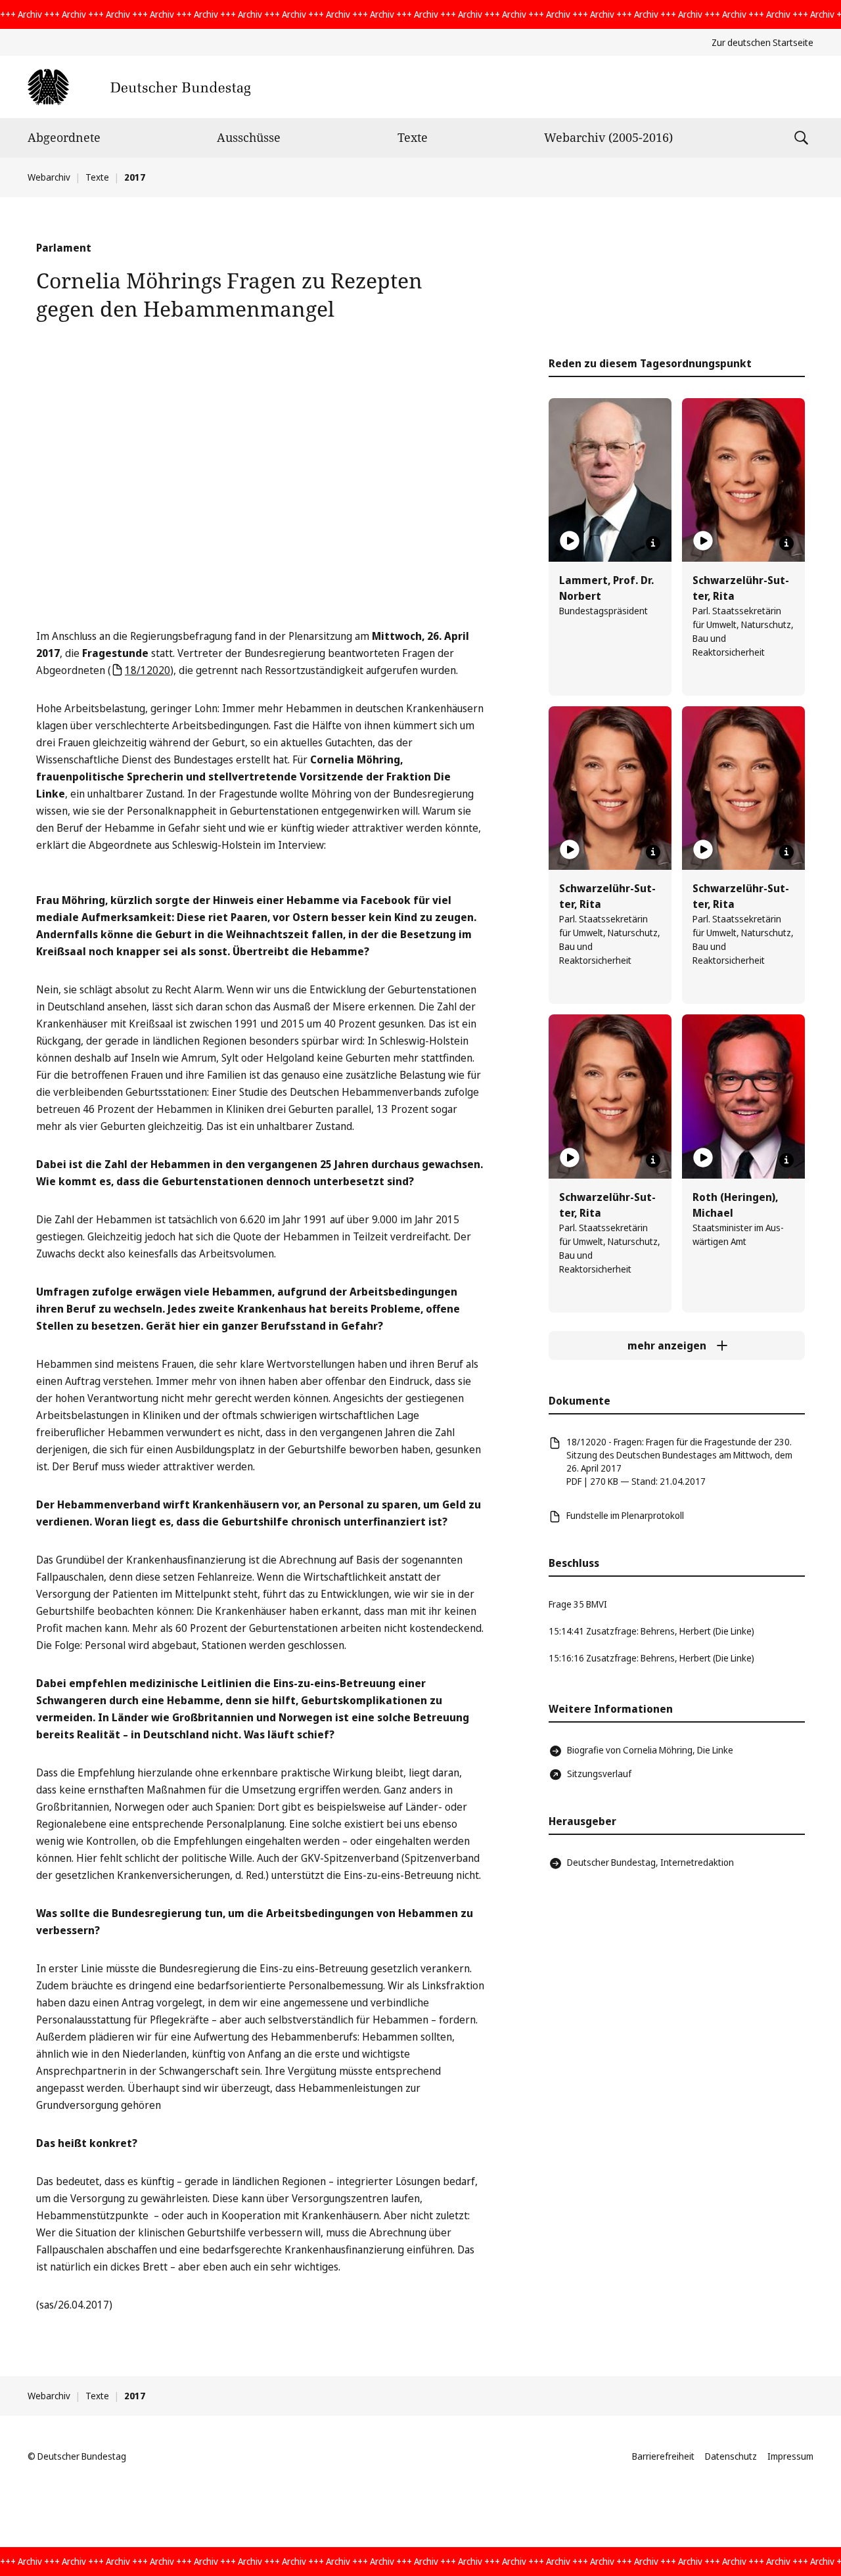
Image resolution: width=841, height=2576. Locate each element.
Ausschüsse (249, 137)
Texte (413, 137)
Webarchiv (49, 177)
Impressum (790, 2456)
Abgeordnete (64, 137)
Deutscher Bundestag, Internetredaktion (650, 1862)
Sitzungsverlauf (599, 1774)
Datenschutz (731, 2456)
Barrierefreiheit (663, 2456)
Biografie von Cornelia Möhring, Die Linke (650, 1750)
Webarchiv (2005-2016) (608, 137)
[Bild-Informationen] (653, 543)
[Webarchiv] (139, 87)
